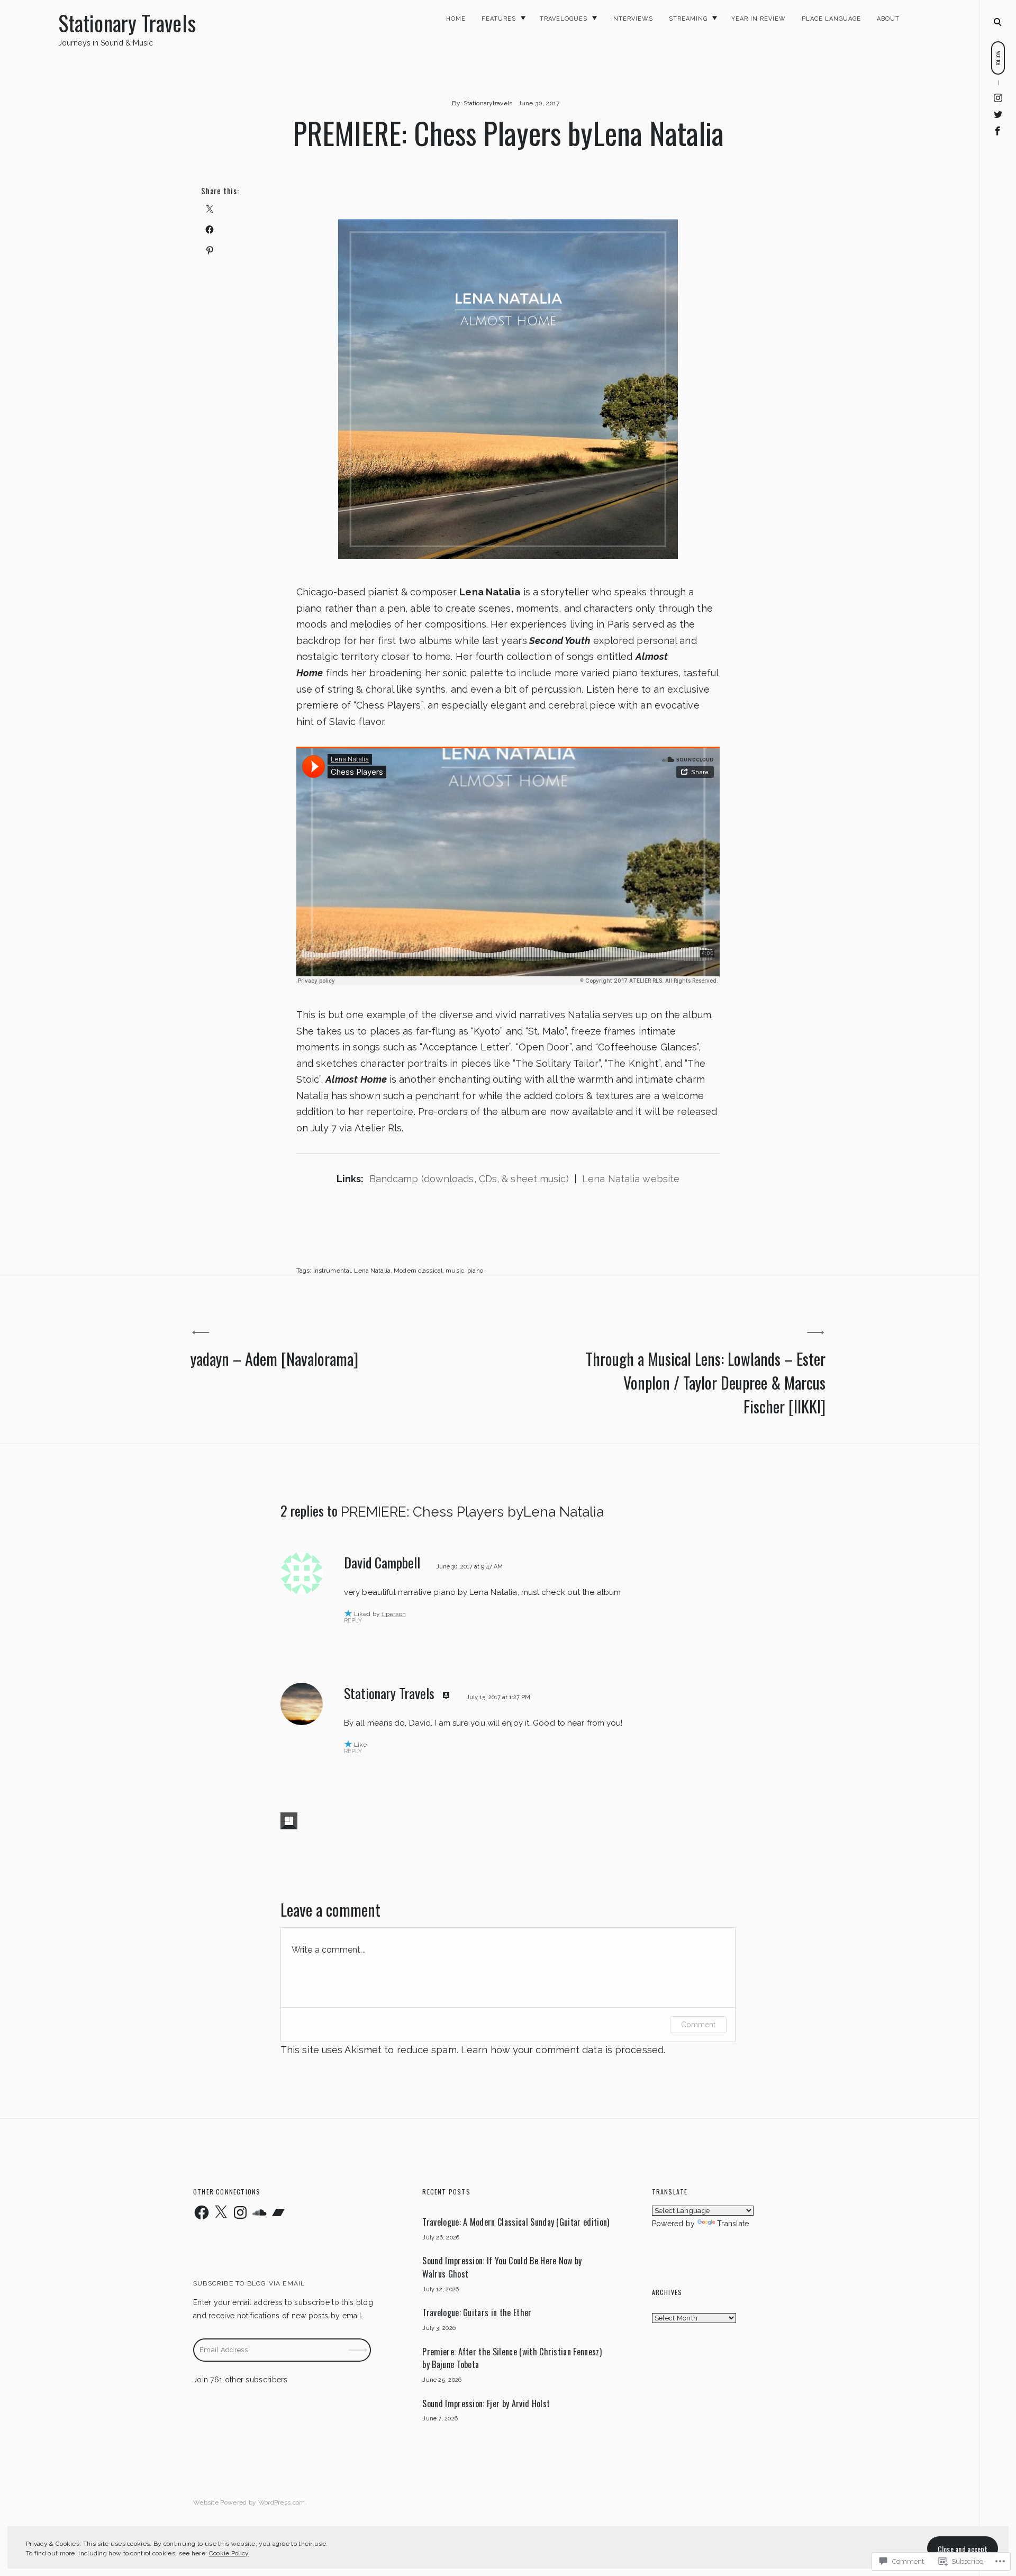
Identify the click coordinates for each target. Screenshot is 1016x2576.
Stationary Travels (127, 23)
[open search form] (997, 22)
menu (998, 21)
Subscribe (359, 2342)
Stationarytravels (488, 103)
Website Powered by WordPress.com (249, 2502)
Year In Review (759, 19)
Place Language (831, 19)
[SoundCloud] (259, 2212)
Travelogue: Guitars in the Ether (477, 2312)
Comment (698, 2025)
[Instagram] (998, 98)
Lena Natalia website (629, 1179)
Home (456, 19)
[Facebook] (998, 130)
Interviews (632, 19)
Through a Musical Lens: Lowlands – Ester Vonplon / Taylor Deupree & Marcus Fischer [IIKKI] (706, 1382)
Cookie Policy (229, 2553)
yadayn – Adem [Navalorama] (274, 1359)
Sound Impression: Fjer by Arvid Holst (486, 2403)
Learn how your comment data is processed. (563, 2050)
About (888, 19)
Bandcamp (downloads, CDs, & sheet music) (469, 1179)
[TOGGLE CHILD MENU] (523, 18)
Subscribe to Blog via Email (249, 2283)
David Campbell (382, 1562)
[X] (221, 2212)
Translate (733, 2224)
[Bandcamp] (278, 2212)
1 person (394, 1614)
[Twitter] (998, 114)
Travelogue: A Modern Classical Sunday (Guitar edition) (516, 2222)
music (455, 1271)
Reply (353, 1621)
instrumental (332, 1271)
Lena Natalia (372, 1271)
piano (475, 1271)
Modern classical (418, 1271)
